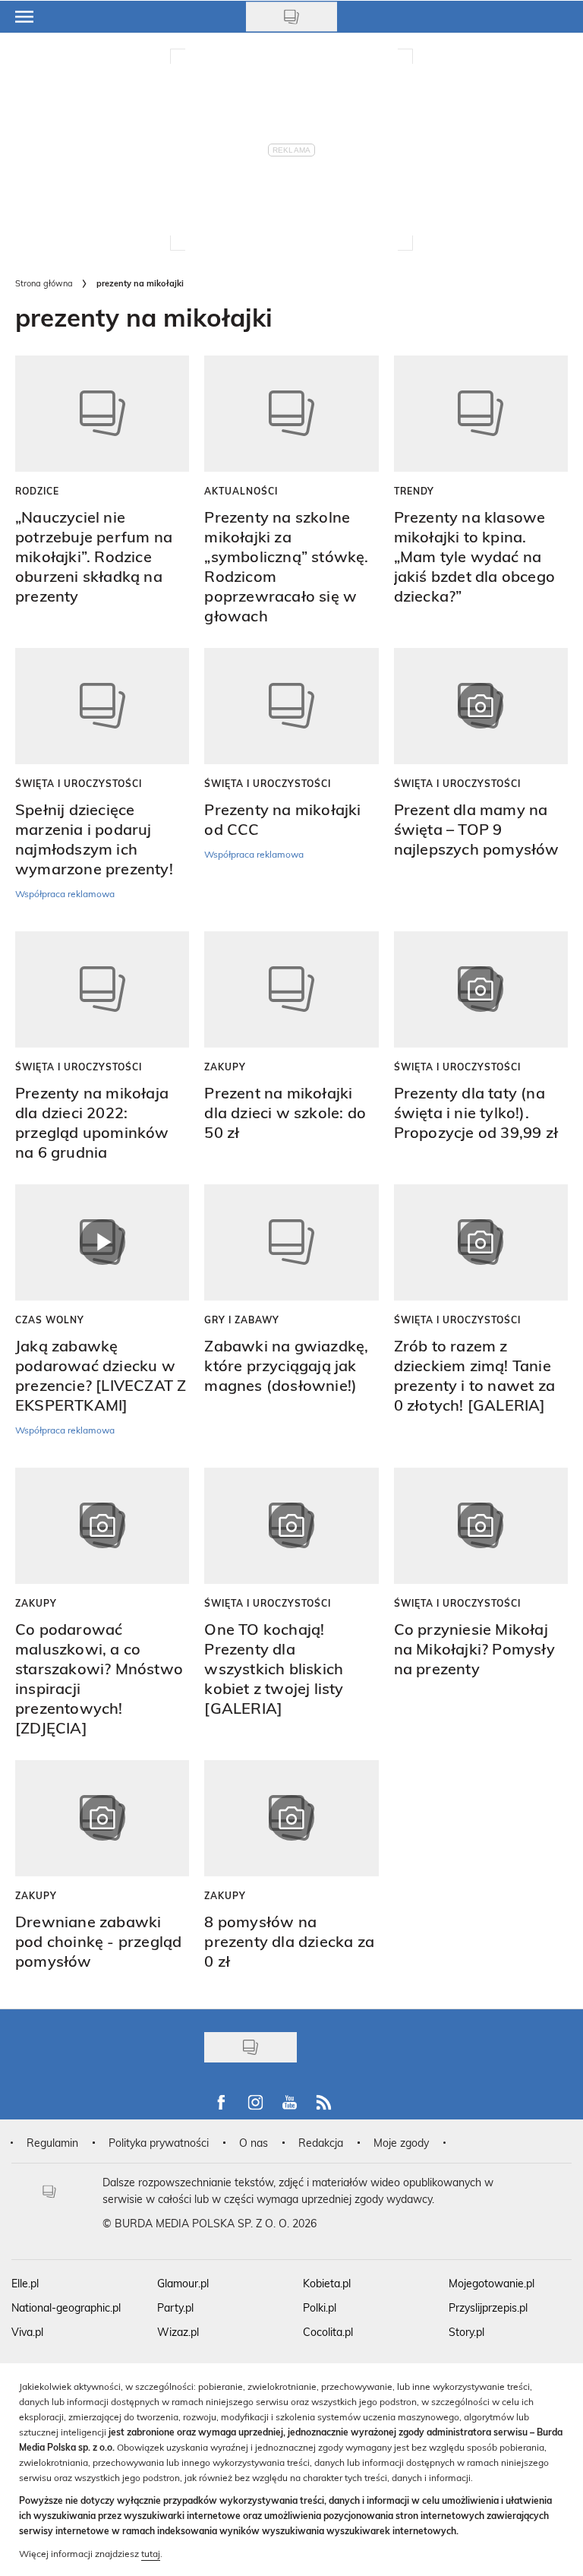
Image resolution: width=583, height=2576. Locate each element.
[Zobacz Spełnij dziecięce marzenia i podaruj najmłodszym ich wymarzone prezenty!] (102, 706)
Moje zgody (401, 2143)
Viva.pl (27, 2332)
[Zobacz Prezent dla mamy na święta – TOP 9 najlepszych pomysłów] (481, 706)
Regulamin (52, 2143)
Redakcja (321, 2143)
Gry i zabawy (242, 1320)
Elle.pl (25, 2283)
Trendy (414, 491)
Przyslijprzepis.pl (488, 2307)
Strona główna (44, 283)
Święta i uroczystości (79, 783)
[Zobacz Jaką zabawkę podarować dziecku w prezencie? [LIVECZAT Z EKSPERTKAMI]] (102, 1242)
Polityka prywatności (159, 2143)
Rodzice (37, 491)
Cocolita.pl (328, 2332)
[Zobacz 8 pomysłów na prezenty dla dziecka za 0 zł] (291, 1818)
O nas (254, 2143)
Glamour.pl (183, 2283)
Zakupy (225, 1067)
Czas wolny (50, 1320)
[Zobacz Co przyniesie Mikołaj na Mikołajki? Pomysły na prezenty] (481, 1526)
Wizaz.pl (178, 2332)
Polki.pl (320, 2307)
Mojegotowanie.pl (492, 2283)
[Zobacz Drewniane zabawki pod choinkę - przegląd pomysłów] (102, 1818)
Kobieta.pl (327, 2283)
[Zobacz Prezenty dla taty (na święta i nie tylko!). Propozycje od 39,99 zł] (481, 989)
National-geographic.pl (66, 2307)
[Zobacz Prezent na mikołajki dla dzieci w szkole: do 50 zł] (291, 989)
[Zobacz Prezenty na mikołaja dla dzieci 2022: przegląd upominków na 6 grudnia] (102, 989)
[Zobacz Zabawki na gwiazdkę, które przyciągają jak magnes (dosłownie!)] (291, 1242)
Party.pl (175, 2307)
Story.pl (466, 2332)
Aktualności (241, 491)
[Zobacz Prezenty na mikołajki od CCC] (291, 706)
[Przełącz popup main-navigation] (24, 17)
